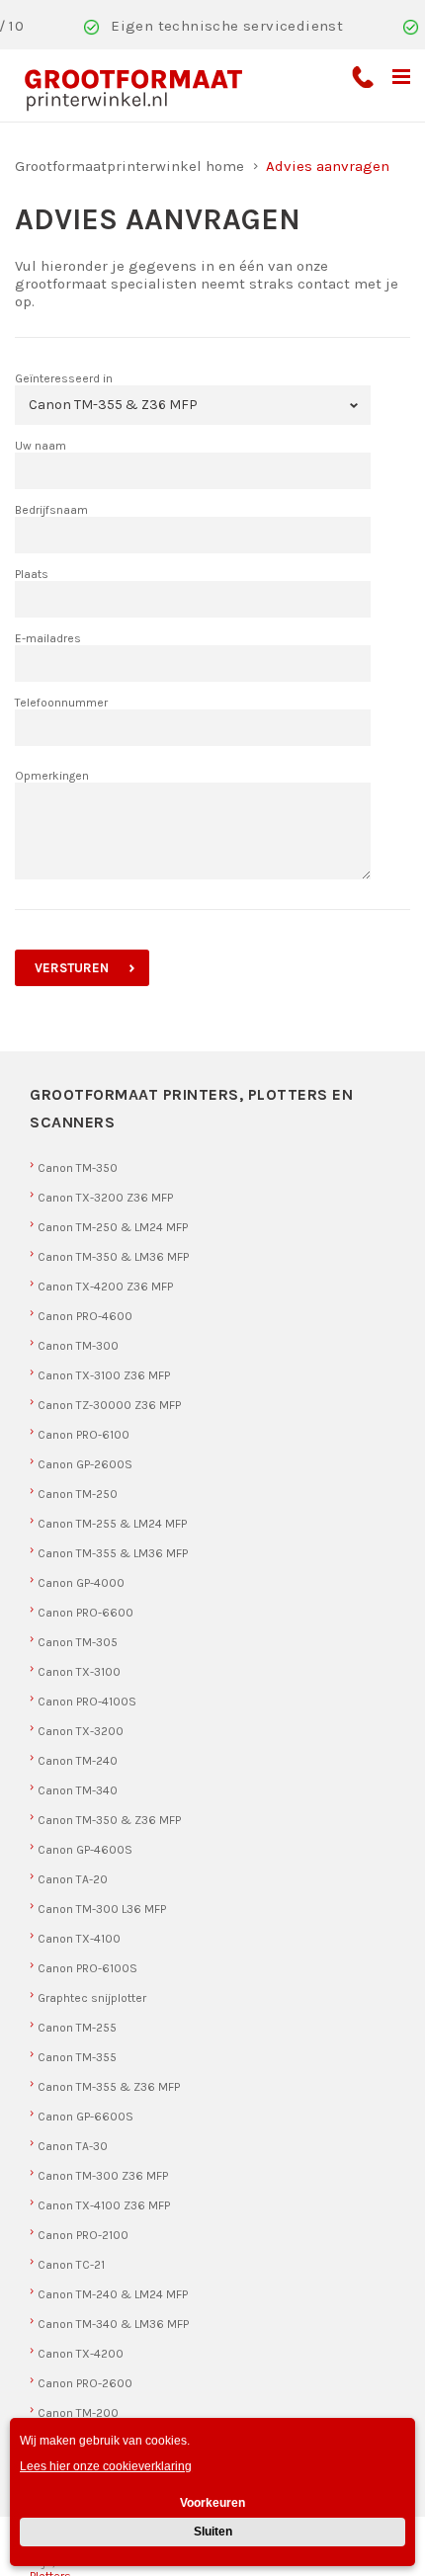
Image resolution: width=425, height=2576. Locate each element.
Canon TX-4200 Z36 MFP (105, 1287)
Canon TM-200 (78, 2413)
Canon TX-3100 (79, 1672)
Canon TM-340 (78, 1790)
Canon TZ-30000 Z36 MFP (109, 1405)
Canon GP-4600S (85, 1850)
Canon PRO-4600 (85, 1316)
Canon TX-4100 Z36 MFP (104, 2205)
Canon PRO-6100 (84, 1435)
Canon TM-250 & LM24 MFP (113, 1227)
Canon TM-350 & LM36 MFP (113, 1257)
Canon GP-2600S (85, 1464)
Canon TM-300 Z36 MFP (103, 2176)
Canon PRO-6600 (85, 1613)
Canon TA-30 (73, 2146)
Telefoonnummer (61, 703)
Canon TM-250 (78, 1494)
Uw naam (41, 446)
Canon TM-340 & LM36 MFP (113, 2324)
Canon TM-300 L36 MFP (102, 1909)
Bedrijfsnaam (51, 510)
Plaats (32, 574)
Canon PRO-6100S (87, 1968)
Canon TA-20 (73, 1879)
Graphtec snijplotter (92, 1998)
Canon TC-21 (71, 2265)
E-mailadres (48, 638)
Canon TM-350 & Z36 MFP (109, 1820)
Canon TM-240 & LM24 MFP (113, 2294)
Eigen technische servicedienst (227, 26)
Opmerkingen (52, 776)
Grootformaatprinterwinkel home (129, 166)
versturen (72, 968)
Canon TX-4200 (81, 2354)
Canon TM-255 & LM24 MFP (112, 1524)
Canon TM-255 (77, 2028)
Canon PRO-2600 (85, 2383)
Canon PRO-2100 (83, 2235)
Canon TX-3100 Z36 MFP (104, 1375)
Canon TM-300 (78, 1346)
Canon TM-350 (78, 1168)
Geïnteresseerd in (64, 378)
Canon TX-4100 (79, 1939)
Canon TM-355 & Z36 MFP (109, 2087)
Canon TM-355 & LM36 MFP (113, 1553)
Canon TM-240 (78, 1761)
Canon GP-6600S (85, 2117)
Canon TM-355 (77, 2057)
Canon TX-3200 (81, 1731)
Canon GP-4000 (81, 1583)
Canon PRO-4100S (87, 1702)
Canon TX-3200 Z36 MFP (105, 1198)
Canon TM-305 (78, 1642)
